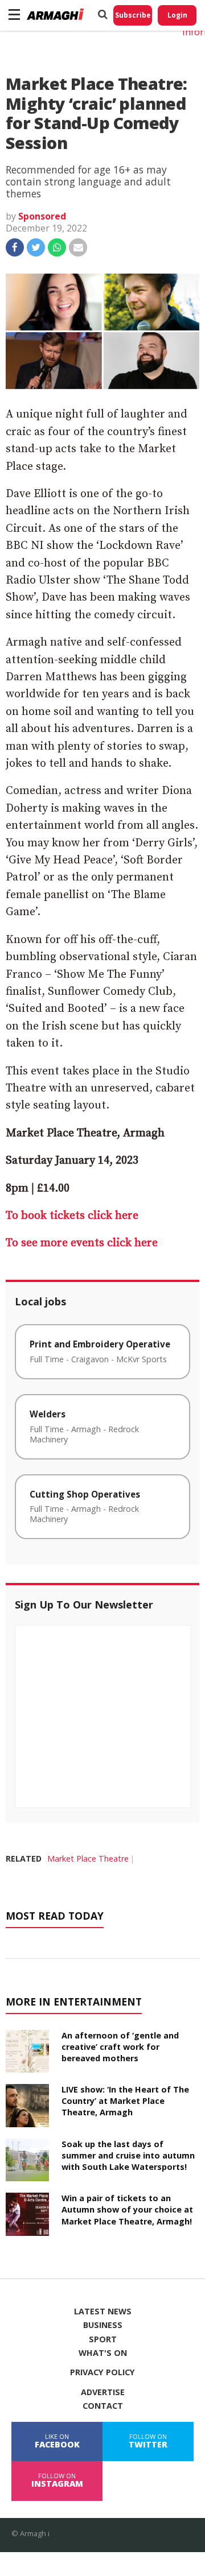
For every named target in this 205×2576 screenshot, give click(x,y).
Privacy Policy (102, 2372)
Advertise (103, 2392)
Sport (103, 2339)
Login (177, 15)
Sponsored (42, 216)
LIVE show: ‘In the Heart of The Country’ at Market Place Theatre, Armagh (125, 2101)
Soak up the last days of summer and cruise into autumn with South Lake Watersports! (128, 2155)
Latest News (103, 2312)
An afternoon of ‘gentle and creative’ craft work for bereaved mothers (120, 2047)
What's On (103, 2353)
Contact (103, 2406)
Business (103, 2325)
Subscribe (133, 15)
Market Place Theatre (88, 1858)
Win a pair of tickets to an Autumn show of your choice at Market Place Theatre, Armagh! (127, 2209)
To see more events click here (82, 1243)
